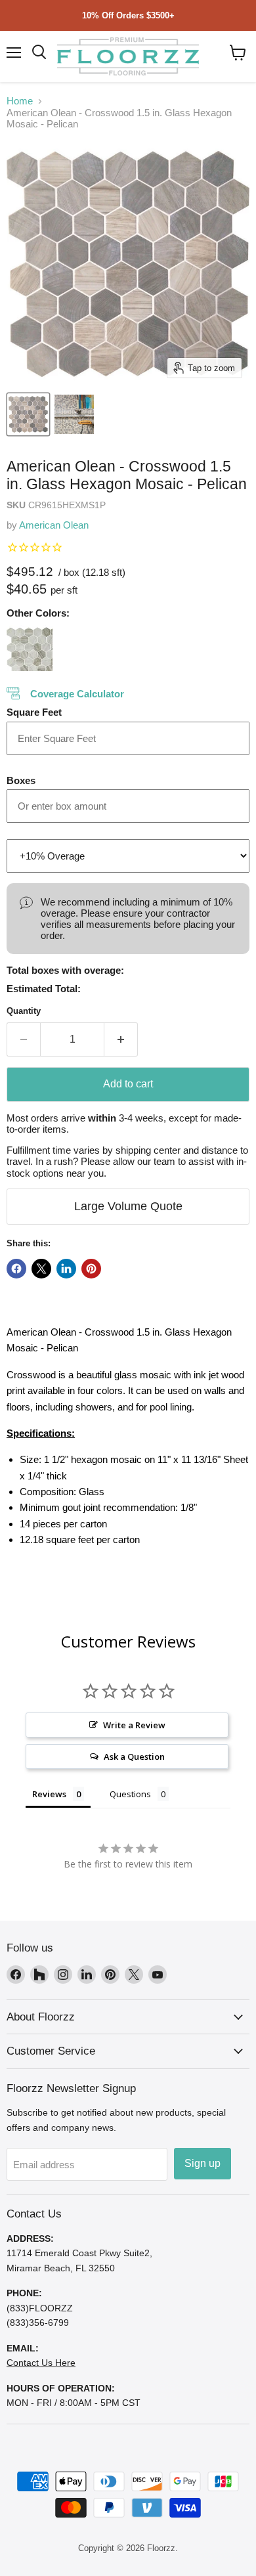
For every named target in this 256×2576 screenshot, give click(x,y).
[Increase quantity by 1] (121, 1039)
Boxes (21, 780)
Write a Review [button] (134, 1725)
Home (20, 101)
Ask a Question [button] (134, 1757)
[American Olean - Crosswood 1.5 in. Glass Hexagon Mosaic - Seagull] (30, 648)
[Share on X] (41, 1269)
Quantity (24, 1011)
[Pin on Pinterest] (91, 1269)
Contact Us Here (41, 2363)
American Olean (54, 525)
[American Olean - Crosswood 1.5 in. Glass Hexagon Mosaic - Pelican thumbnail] (28, 414)
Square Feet (34, 712)
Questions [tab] (130, 1794)
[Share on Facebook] (16, 1269)
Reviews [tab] (49, 1794)
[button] (238, 53)
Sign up (203, 2163)
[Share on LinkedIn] (66, 1269)
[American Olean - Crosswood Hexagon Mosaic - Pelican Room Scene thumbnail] (74, 414)
